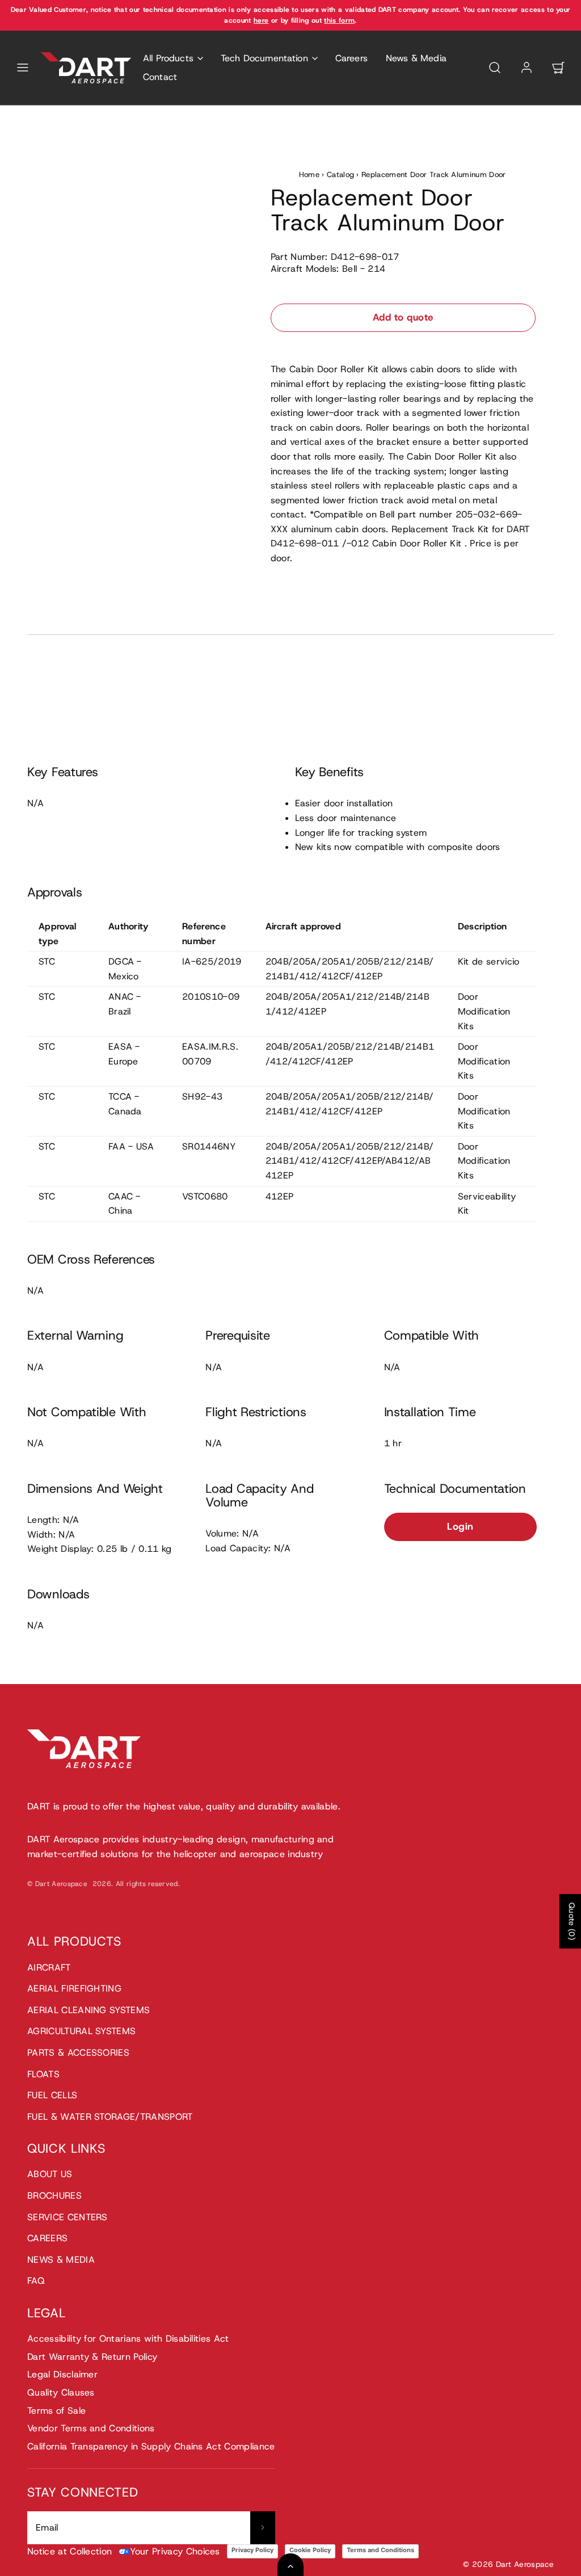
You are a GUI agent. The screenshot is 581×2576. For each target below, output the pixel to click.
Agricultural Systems (81, 2031)
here (261, 20)
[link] (527, 68)
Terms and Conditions (380, 2550)
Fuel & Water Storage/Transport (110, 2117)
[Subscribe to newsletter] (263, 2528)
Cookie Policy (310, 2550)
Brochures (54, 2196)
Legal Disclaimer (62, 2374)
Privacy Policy (252, 2550)
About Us (50, 2174)
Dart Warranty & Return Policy (92, 2357)
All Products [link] (168, 58)
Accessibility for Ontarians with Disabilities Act (128, 2339)
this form (339, 20)
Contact (160, 77)
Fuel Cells (52, 2095)
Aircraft (49, 1967)
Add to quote (403, 317)
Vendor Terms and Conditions (91, 2428)
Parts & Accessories (78, 2053)
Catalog (340, 174)
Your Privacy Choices (175, 2551)
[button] (23, 68)
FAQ (36, 2281)
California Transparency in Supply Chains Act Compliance (151, 2446)
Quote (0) (572, 1921)
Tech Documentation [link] (264, 58)
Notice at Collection (70, 2551)
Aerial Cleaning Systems (89, 2010)
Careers (351, 58)
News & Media (416, 58)
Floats (43, 2074)
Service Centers (68, 2217)
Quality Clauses (61, 2392)
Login (460, 1526)
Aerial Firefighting (74, 1988)
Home (309, 174)
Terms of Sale (56, 2411)
